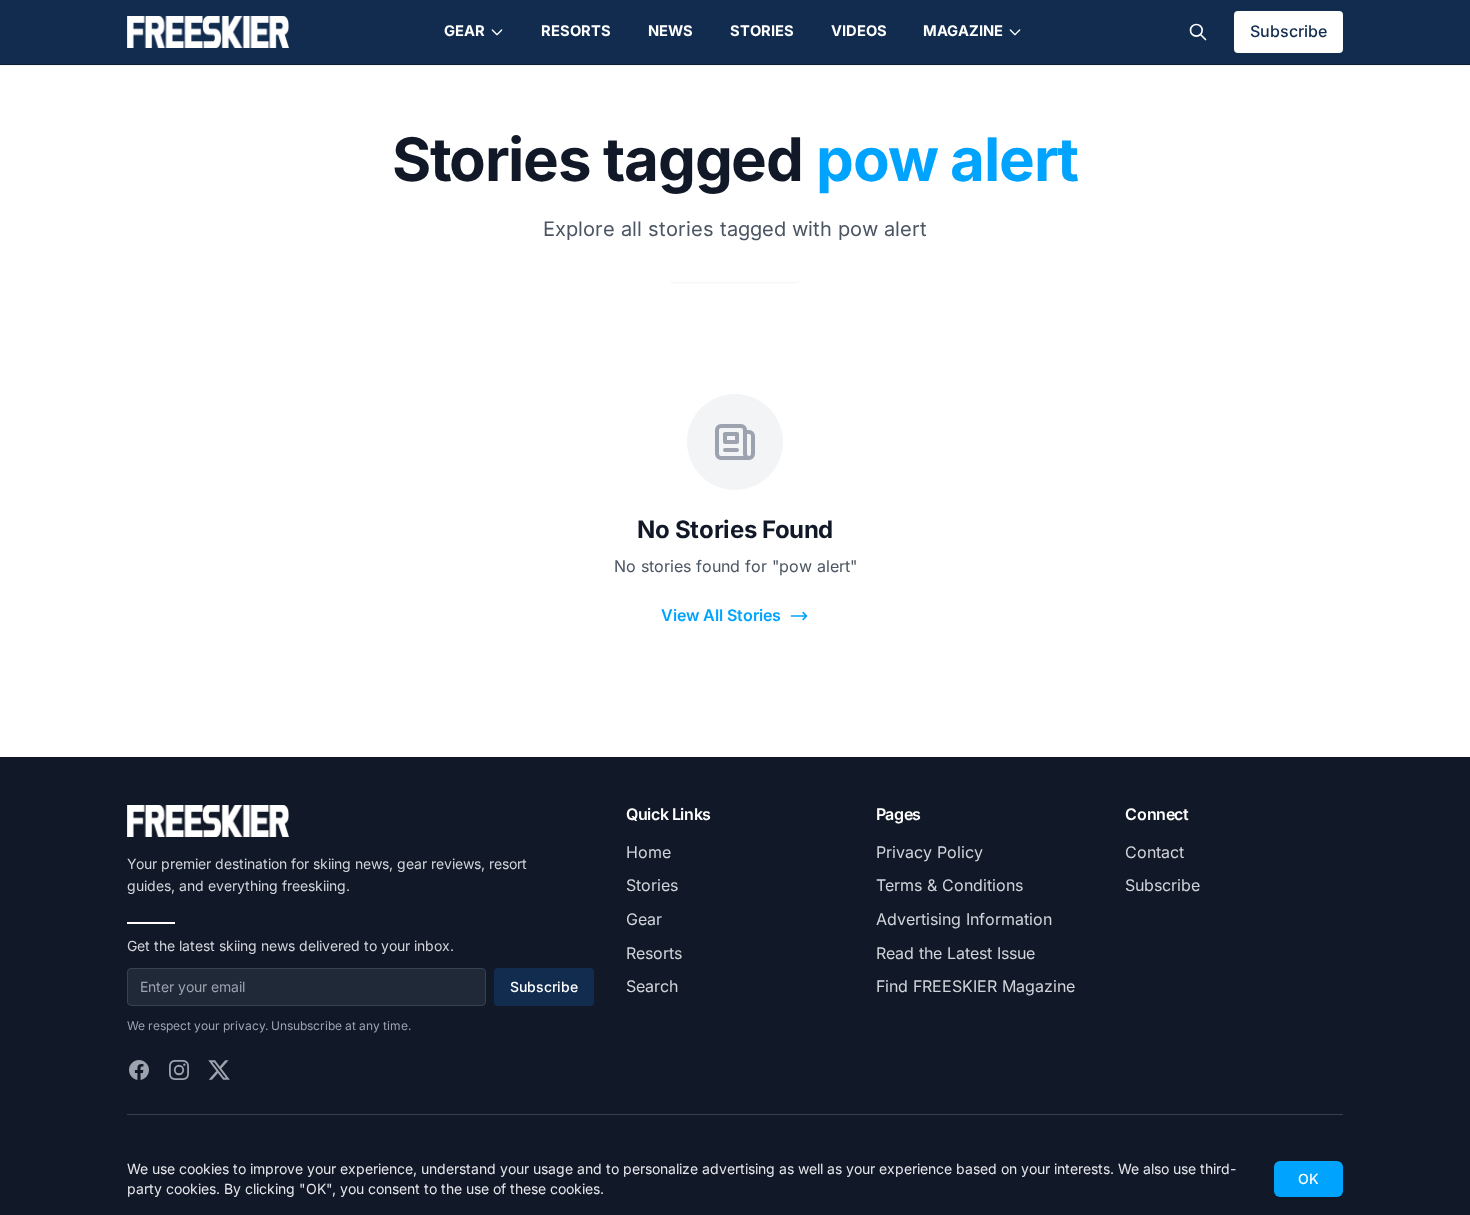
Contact (1154, 852)
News (670, 31)
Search (652, 986)
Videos (859, 31)
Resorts (576, 31)
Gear (464, 31)
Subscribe (1288, 31)
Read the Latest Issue (955, 953)
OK (1308, 1178)
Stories (762, 31)
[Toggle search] (1198, 32)
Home (648, 852)
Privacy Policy (929, 852)
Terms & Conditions (949, 885)
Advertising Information (964, 919)
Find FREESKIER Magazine (975, 986)
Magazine (963, 31)
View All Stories (721, 615)
